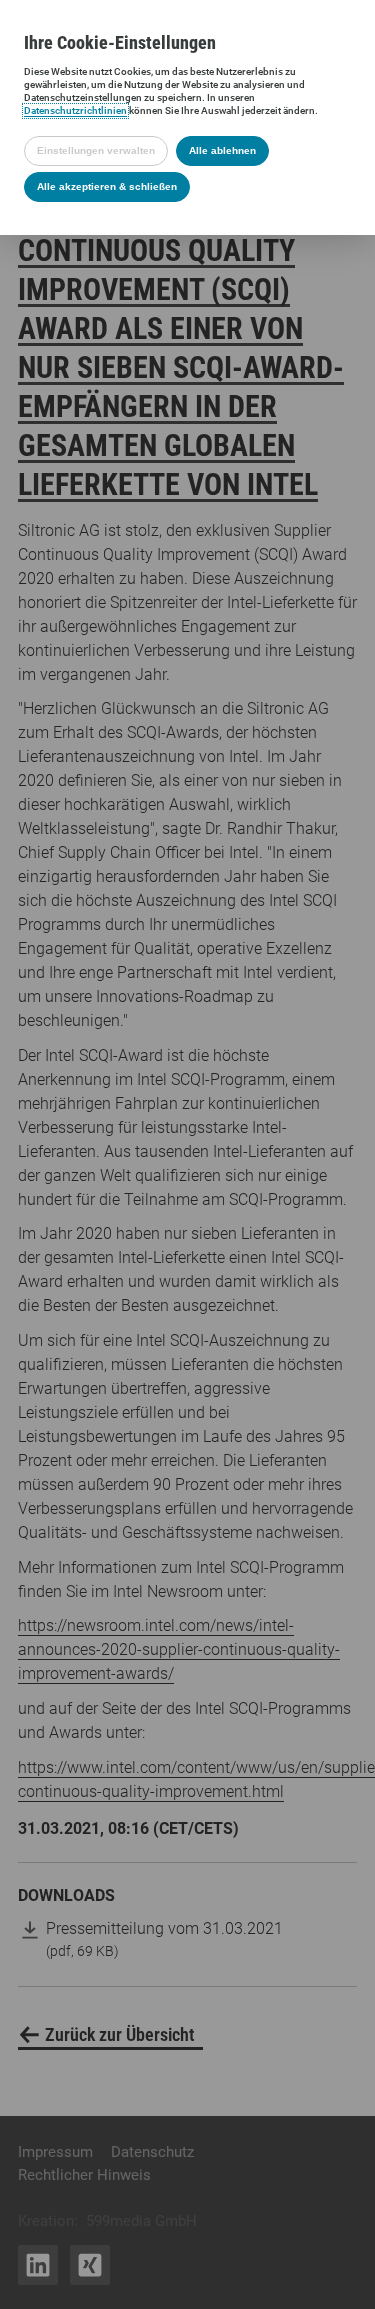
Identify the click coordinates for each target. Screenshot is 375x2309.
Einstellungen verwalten (96, 150)
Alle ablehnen (222, 150)
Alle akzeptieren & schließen (107, 186)
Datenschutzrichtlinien (75, 110)
